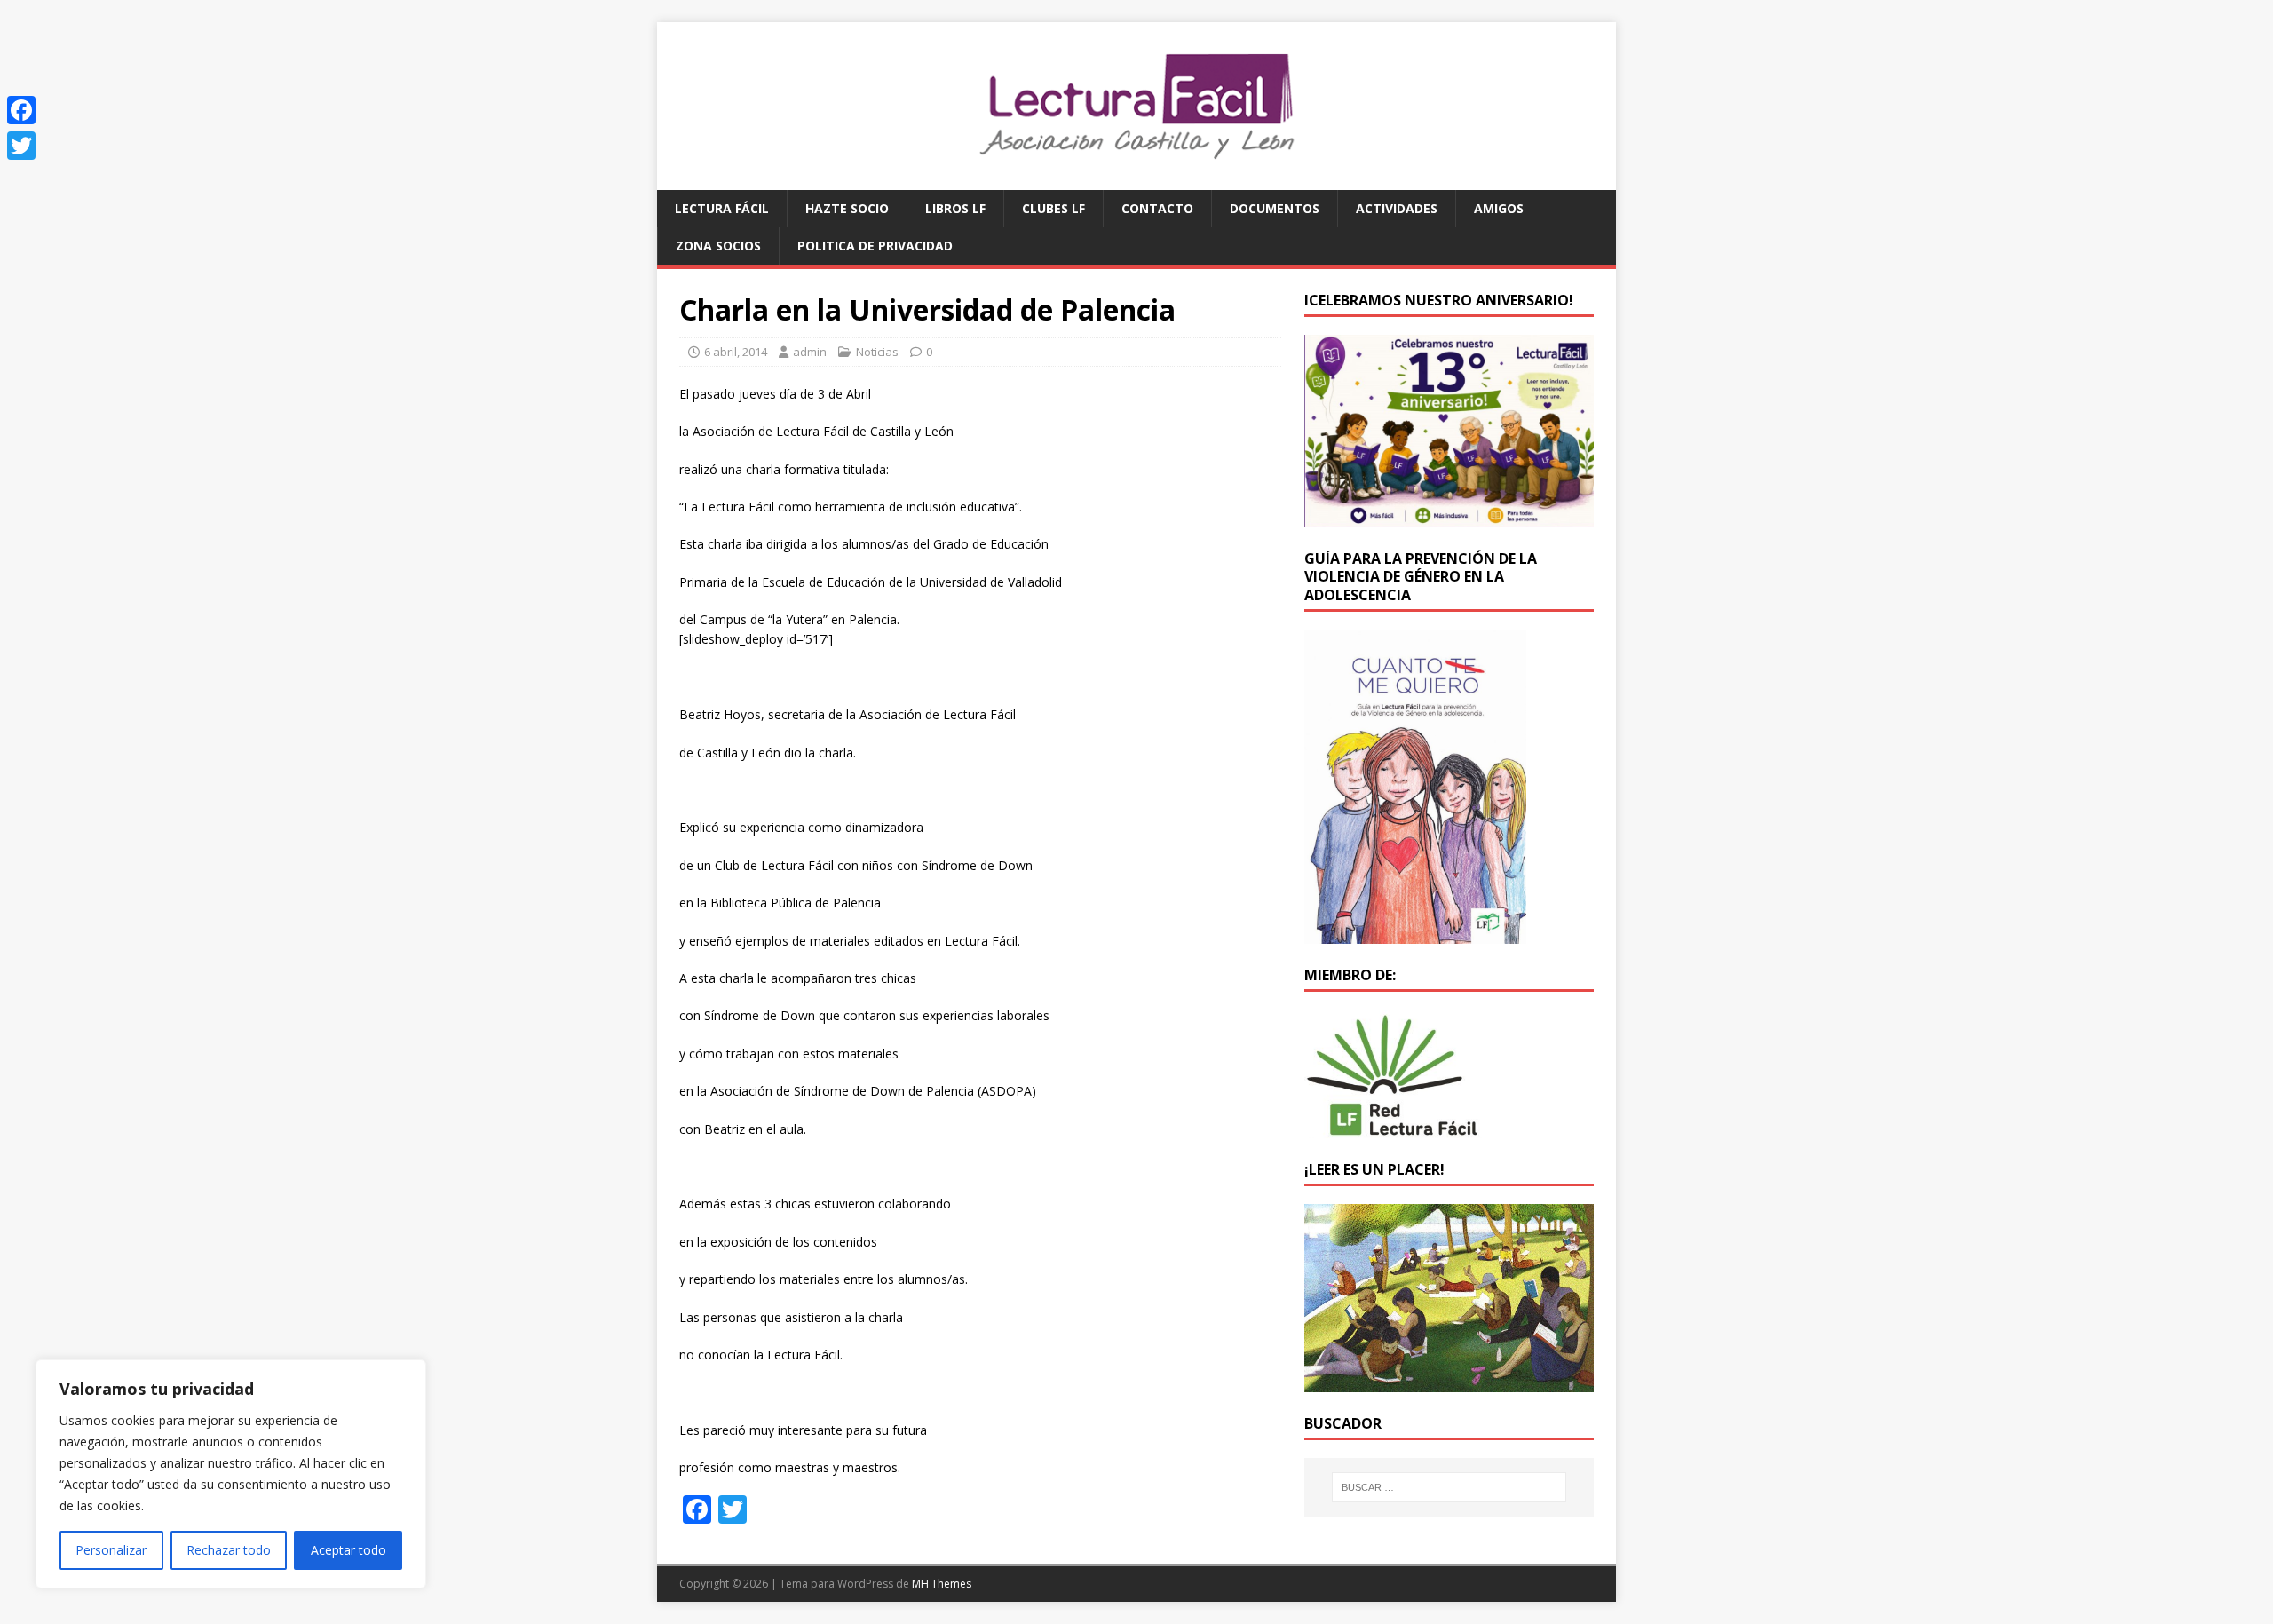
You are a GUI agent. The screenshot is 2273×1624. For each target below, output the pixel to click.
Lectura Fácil (722, 208)
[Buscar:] (1449, 1487)
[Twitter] (21, 146)
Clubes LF (1053, 208)
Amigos (1499, 208)
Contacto (1157, 208)
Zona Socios (718, 246)
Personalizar (111, 1550)
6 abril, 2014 (736, 352)
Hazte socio (847, 208)
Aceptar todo (348, 1550)
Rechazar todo (229, 1550)
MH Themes (942, 1584)
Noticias (877, 352)
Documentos (1275, 208)
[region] (231, 1474)
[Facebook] (21, 110)
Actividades (1397, 208)
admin (810, 352)
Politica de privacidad (875, 246)
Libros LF (955, 208)
